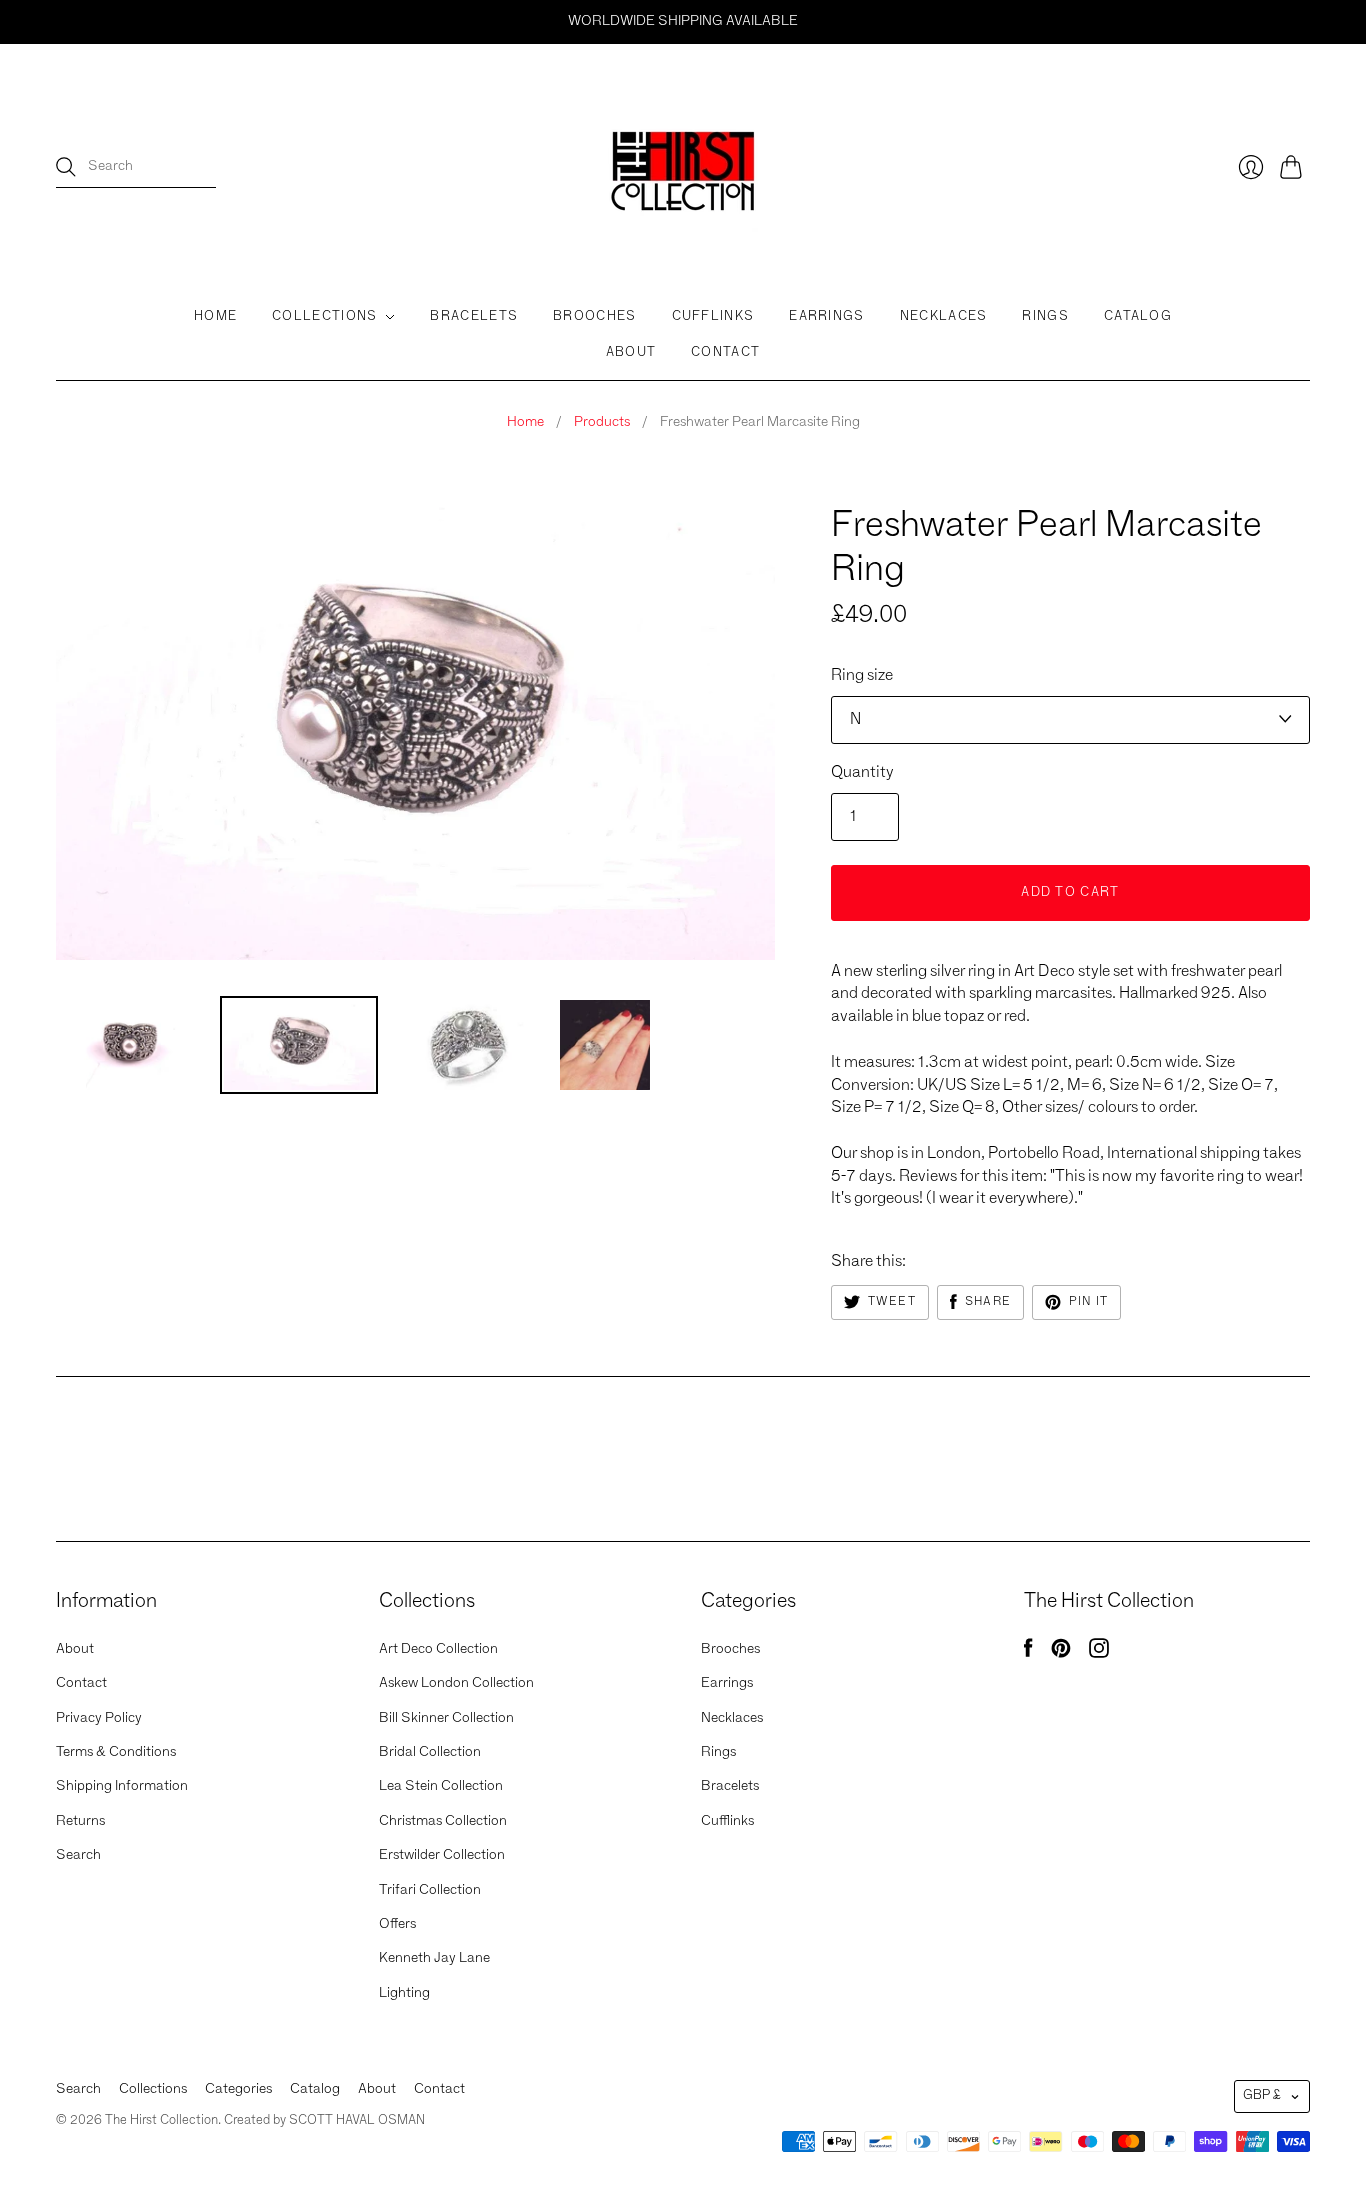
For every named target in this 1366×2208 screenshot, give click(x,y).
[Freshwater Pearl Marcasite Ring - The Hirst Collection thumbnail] (131, 1045)
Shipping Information (122, 1786)
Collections (324, 316)
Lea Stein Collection (441, 1786)
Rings (1045, 316)
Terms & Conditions (116, 1752)
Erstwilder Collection (442, 1855)
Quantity (862, 773)
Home (215, 316)
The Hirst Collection (911, 489)
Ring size (862, 676)
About (631, 352)
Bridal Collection (430, 1752)
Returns (80, 1821)
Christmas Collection (443, 1821)
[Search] (66, 167)
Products (602, 422)
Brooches (594, 316)
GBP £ (1262, 2095)
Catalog (1138, 316)
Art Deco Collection (438, 1649)
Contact (725, 352)
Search (78, 1855)
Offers (397, 1924)
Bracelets (474, 316)
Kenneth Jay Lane (434, 1958)
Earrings (826, 316)
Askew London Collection (456, 1683)
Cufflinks (713, 316)
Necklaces (944, 316)
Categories (238, 2089)
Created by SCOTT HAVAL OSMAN (324, 2120)
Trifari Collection (430, 1890)
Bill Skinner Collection (446, 1718)
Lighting (404, 1993)
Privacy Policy (99, 1718)
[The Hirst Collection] (683, 167)
